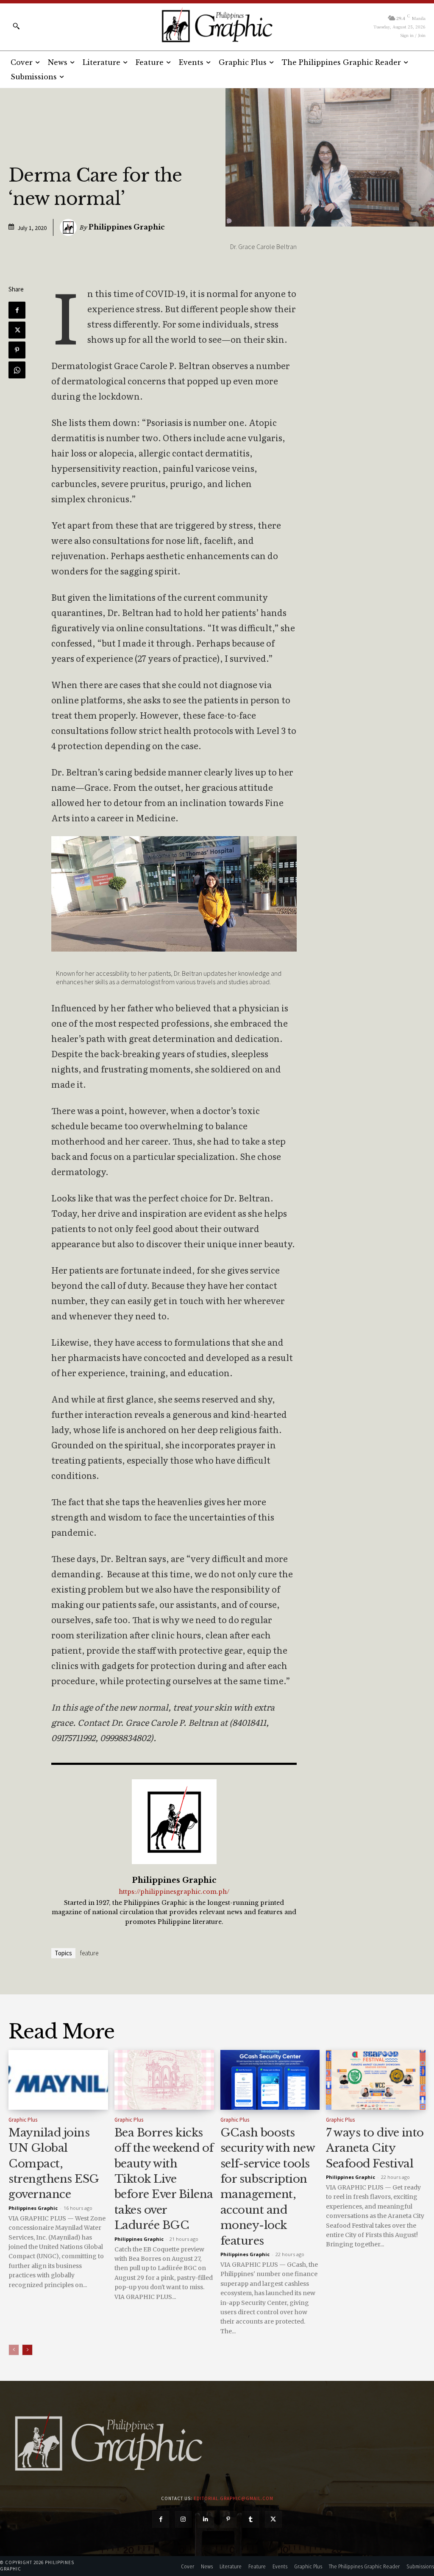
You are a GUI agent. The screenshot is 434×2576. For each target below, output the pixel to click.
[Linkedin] (206, 2519)
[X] (17, 330)
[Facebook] (17, 310)
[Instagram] (183, 2519)
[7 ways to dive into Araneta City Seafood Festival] (376, 2080)
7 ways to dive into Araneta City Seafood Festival (375, 2148)
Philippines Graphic (127, 227)
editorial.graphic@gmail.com (234, 2498)
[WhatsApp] (17, 370)
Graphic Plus (23, 2120)
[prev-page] (14, 2350)
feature (89, 1953)
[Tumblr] (251, 2519)
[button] (16, 26)
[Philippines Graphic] (217, 25)
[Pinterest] (17, 350)
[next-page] (27, 2350)
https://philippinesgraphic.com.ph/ (174, 1892)
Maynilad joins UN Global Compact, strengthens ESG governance (54, 2164)
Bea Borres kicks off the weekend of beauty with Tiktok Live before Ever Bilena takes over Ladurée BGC (164, 2179)
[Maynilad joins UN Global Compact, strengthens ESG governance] (58, 2080)
